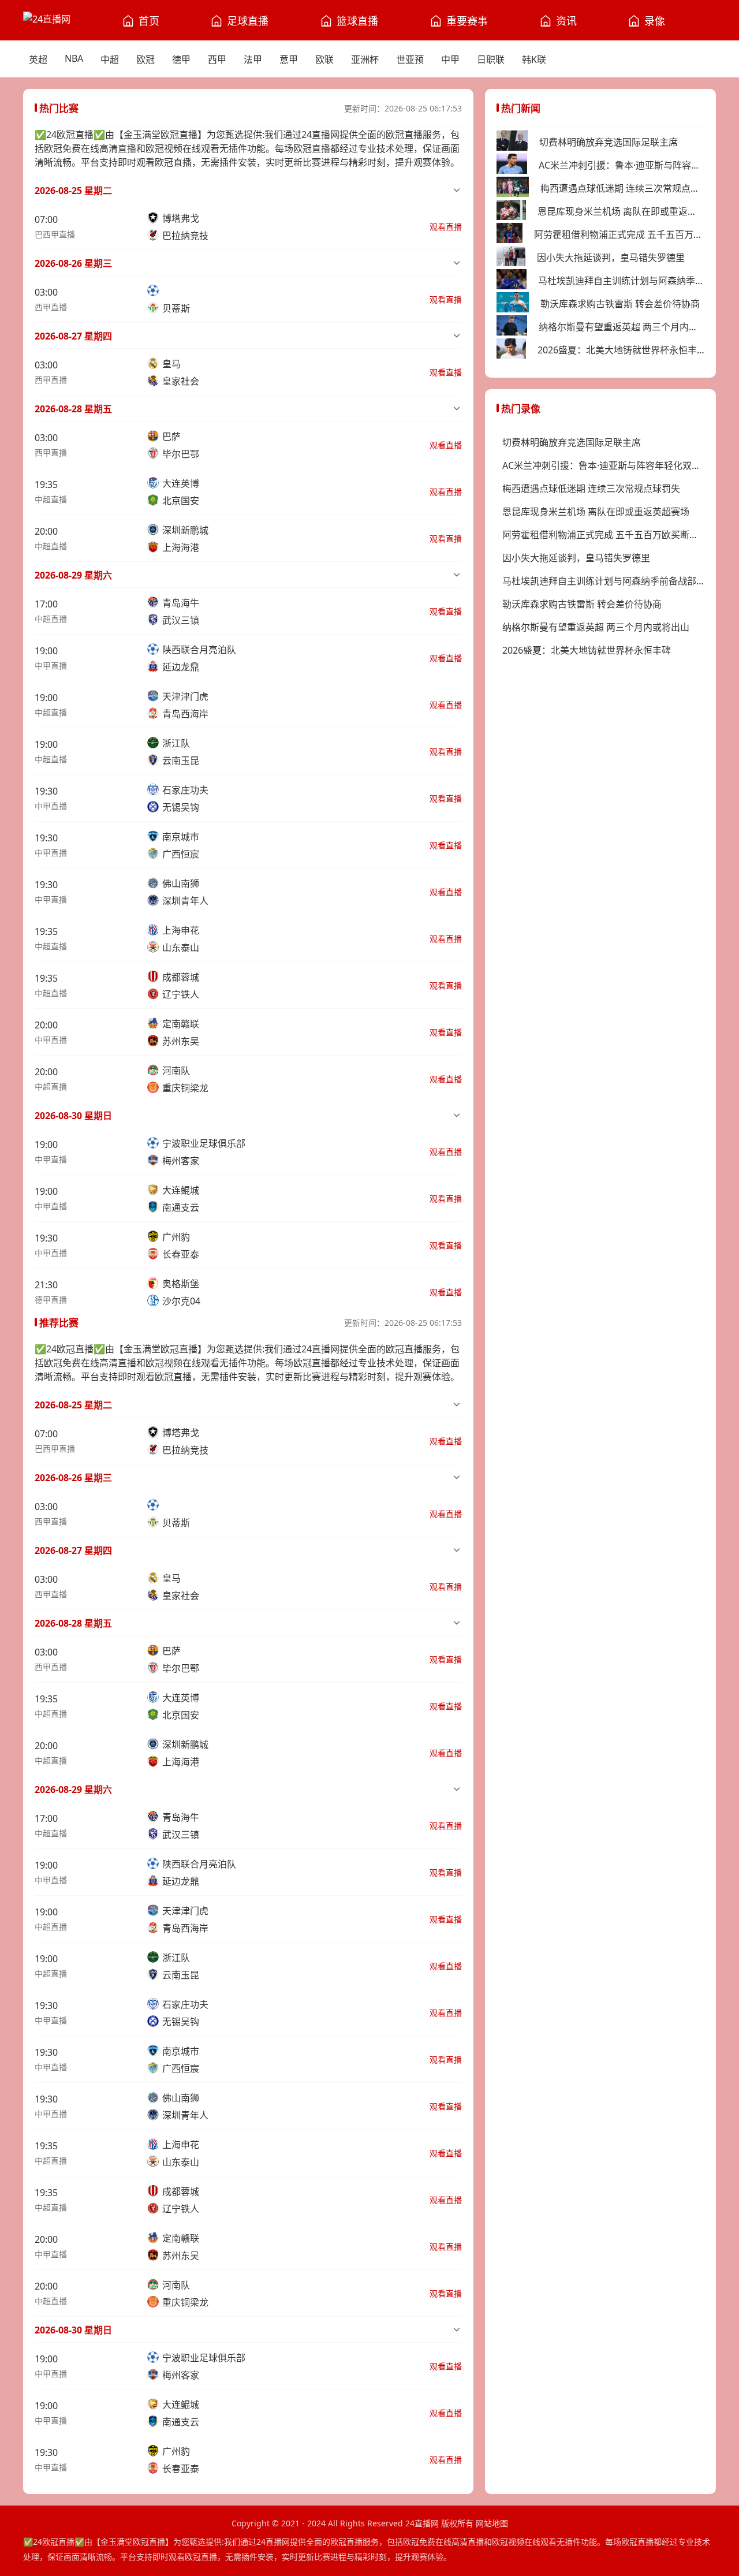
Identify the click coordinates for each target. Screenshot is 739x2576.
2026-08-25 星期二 (73, 191)
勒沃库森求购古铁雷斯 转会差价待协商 (620, 304)
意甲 (289, 59)
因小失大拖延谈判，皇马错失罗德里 (611, 258)
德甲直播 (51, 1300)
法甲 (253, 59)
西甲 (217, 59)
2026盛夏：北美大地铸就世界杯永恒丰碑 (621, 350)
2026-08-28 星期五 (73, 409)
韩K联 (534, 59)
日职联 (491, 59)
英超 (38, 59)
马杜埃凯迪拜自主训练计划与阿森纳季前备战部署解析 (621, 281)
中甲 (450, 59)
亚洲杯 (365, 59)
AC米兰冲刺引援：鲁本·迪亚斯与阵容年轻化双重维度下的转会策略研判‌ (622, 165)
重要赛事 (467, 21)
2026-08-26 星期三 (73, 263)
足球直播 (248, 21)
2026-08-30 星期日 (73, 1116)
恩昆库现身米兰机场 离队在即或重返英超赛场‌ (621, 211)
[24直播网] (47, 20)
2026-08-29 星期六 (73, 575)
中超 (110, 59)
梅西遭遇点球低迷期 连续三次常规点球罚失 (622, 188)
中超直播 (51, 499)
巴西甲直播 (55, 234)
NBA (74, 58)
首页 (149, 21)
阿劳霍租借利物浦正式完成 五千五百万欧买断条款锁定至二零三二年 (619, 234)
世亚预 (410, 59)
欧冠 (145, 59)
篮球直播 (357, 21)
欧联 (324, 59)
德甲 (181, 59)
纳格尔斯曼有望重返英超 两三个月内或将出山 (622, 327)
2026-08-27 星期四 (73, 336)
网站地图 (492, 2523)
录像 (655, 21)
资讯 (566, 21)
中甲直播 (51, 666)
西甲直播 (51, 307)
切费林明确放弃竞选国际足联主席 (609, 142)
